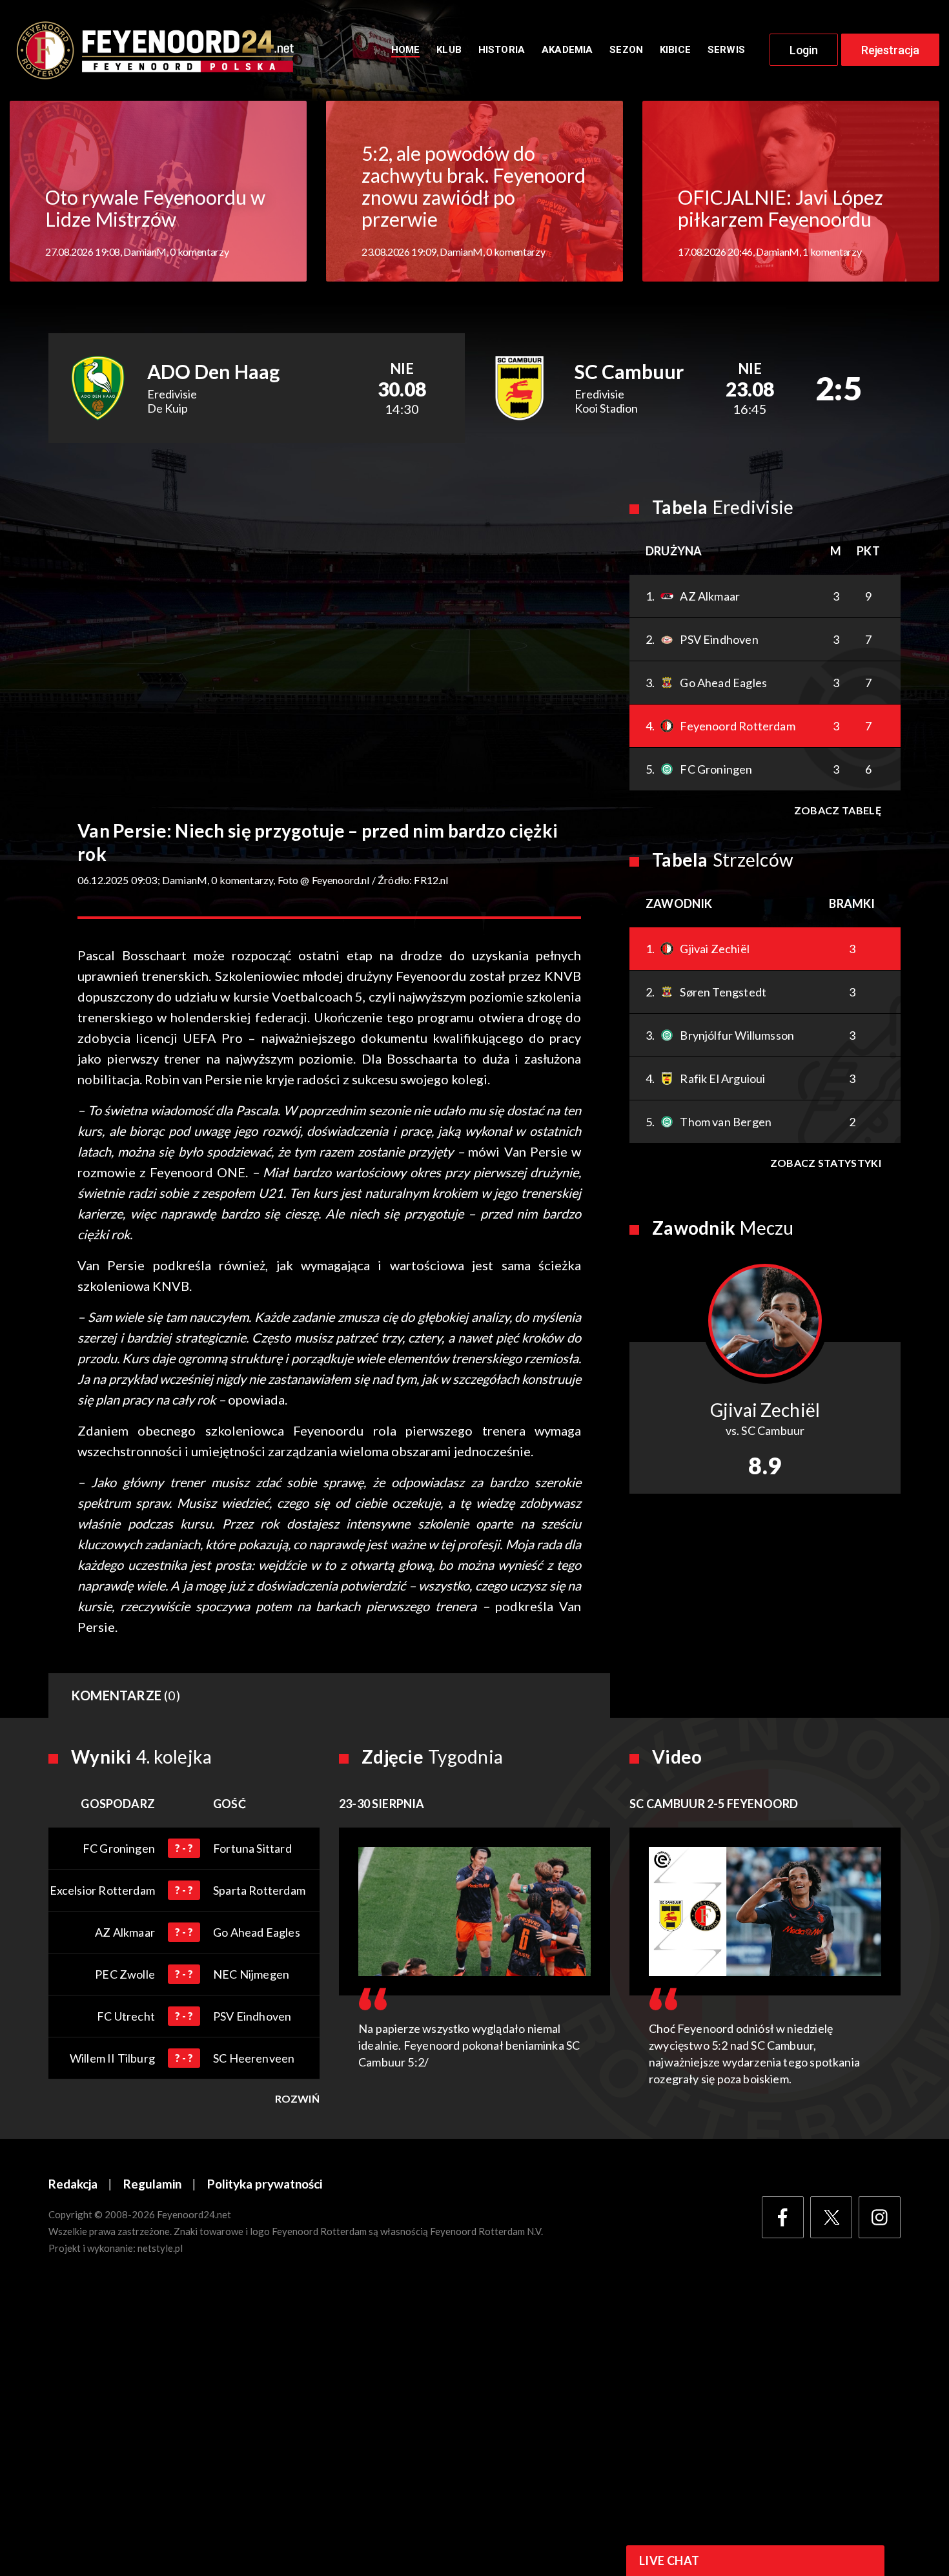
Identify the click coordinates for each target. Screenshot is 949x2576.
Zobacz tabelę (838, 810)
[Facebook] (783, 2217)
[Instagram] (880, 2217)
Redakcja (73, 2184)
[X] (831, 2217)
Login (804, 50)
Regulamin (152, 2184)
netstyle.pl (160, 2248)
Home (406, 50)
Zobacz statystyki (826, 1163)
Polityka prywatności (265, 2184)
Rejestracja (890, 50)
